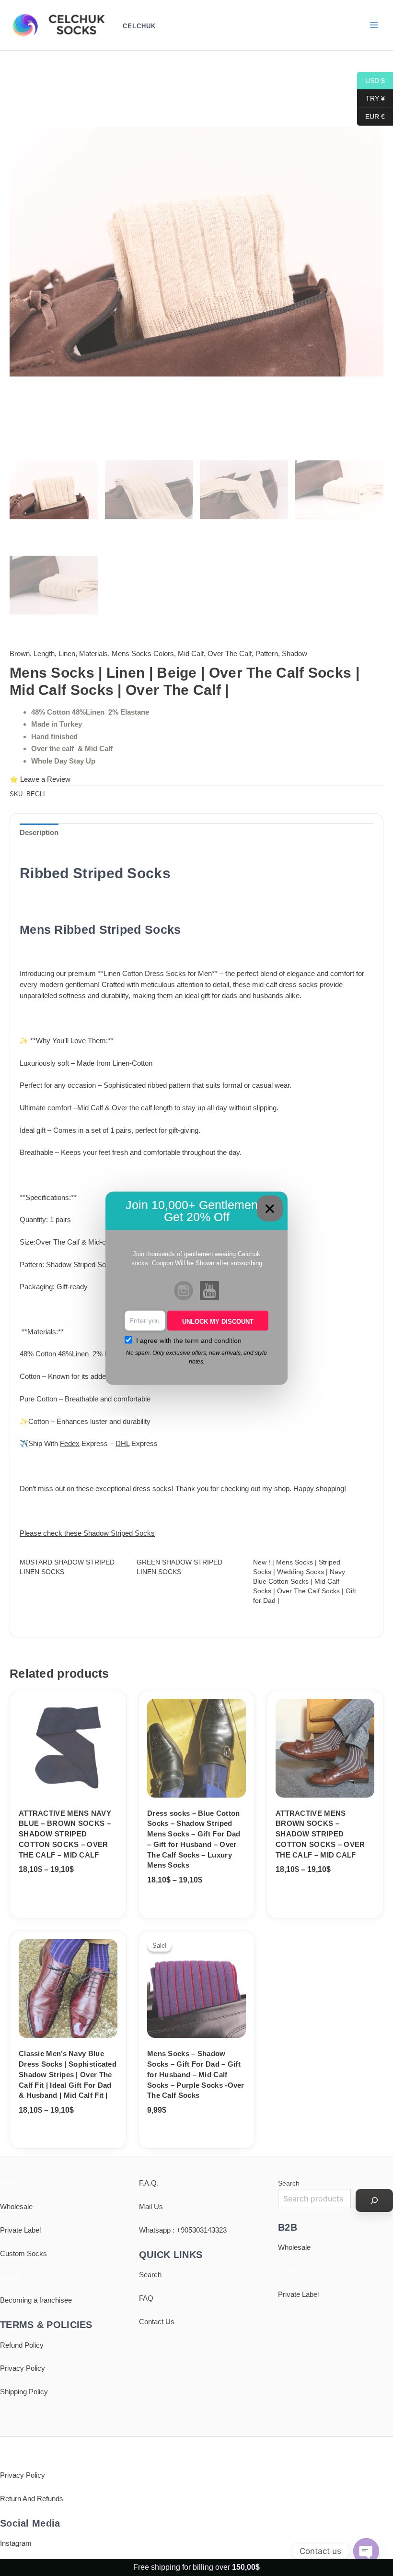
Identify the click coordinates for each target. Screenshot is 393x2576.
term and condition (213, 1340)
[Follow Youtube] (209, 1292)
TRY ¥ (371, 98)
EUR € (371, 116)
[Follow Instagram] (184, 1292)
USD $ (371, 80)
